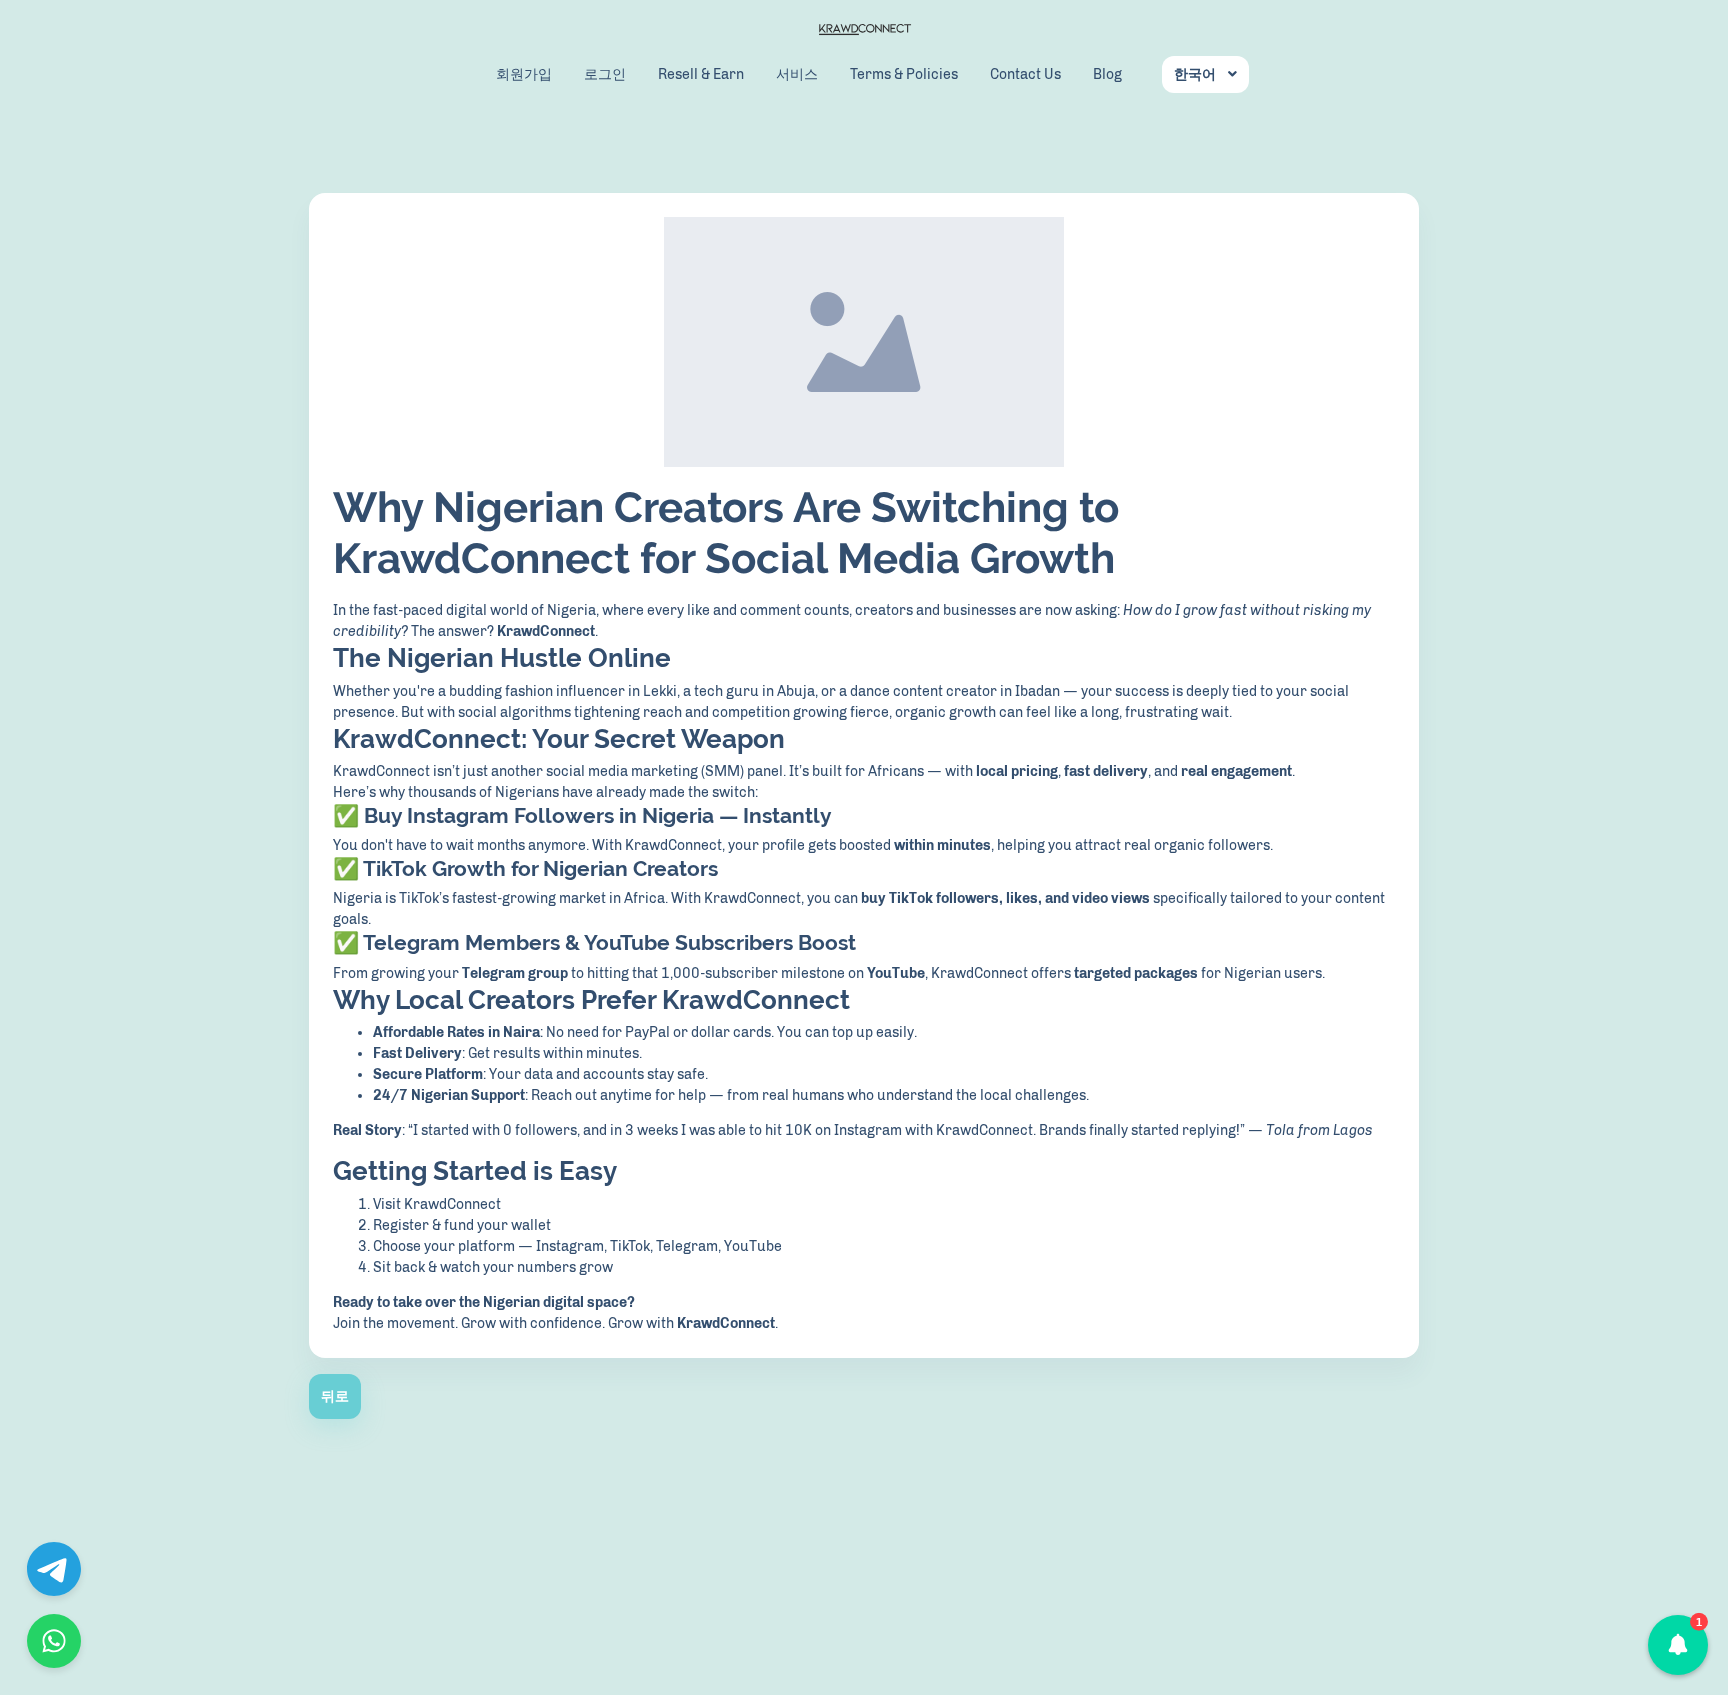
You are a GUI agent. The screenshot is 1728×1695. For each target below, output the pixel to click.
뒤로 (335, 1396)
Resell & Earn (701, 74)
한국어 (1195, 74)
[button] (1678, 1645)
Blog (1107, 74)
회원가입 (524, 74)
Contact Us (1025, 74)
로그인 (605, 74)
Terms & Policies (904, 74)
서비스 (797, 74)
